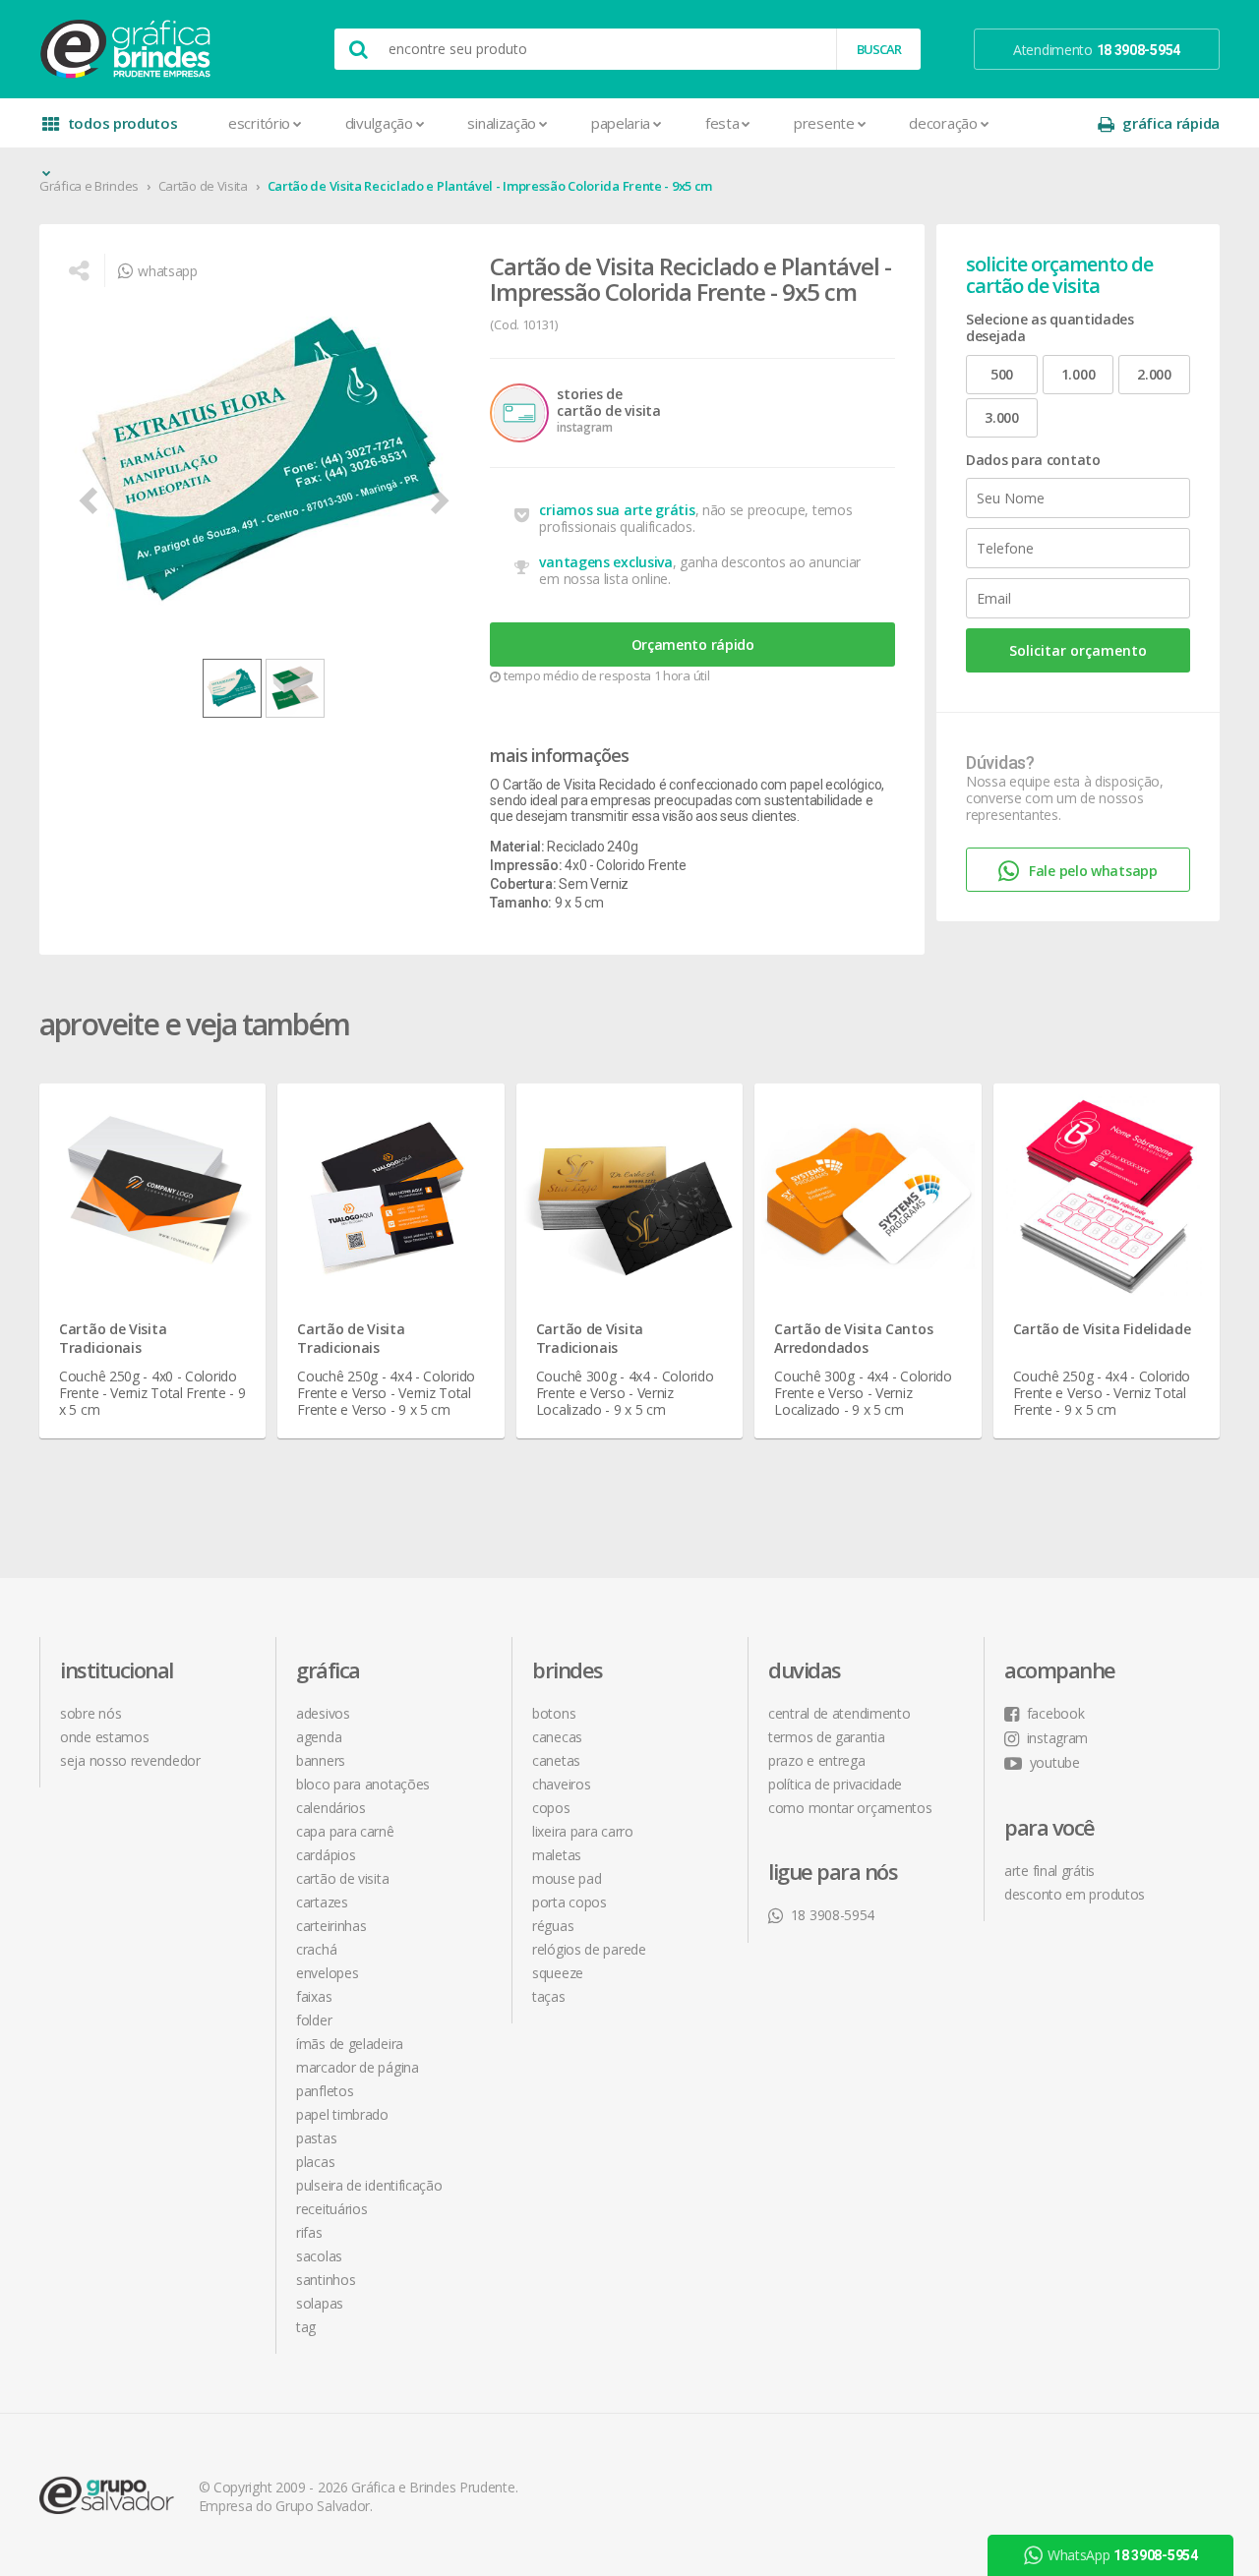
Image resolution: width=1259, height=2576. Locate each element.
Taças (549, 1996)
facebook (1055, 1713)
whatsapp (167, 271)
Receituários (331, 2209)
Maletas (557, 1855)
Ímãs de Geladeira (350, 2044)
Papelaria (621, 123)
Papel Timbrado (342, 2114)
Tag (306, 2327)
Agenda (319, 1737)
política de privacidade (835, 1784)
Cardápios (326, 1855)
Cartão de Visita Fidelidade (1102, 1329)
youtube (1055, 1762)
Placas (315, 2162)
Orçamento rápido (693, 644)
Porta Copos (570, 1902)
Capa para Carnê (345, 1831)
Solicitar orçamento (1078, 650)
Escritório (259, 123)
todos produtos (123, 123)
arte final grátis (1049, 1871)
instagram (1057, 1738)
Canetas (556, 1760)
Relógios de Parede (589, 1949)
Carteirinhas (331, 1926)
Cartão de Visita (203, 186)
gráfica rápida (1171, 123)
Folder (314, 2020)
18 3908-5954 (833, 1915)
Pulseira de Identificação (369, 2185)
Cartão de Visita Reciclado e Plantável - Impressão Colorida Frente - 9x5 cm (490, 186)
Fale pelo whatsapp (1093, 871)
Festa (722, 123)
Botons (554, 1713)
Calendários (331, 1808)
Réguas (553, 1926)
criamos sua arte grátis (617, 510)
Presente (824, 123)
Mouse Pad (567, 1878)
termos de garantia (827, 1737)
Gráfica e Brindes (89, 186)
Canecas (557, 1737)
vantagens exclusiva (605, 562)
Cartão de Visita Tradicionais (113, 1338)
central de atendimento (839, 1713)
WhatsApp (1123, 2555)
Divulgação (379, 123)
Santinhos (326, 2280)
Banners (321, 1760)
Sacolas (319, 2256)
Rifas (309, 2232)
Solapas (320, 2303)
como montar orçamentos (850, 1808)
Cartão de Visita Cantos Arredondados (853, 1338)
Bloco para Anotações (363, 1784)
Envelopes (327, 1973)
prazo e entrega (817, 1760)
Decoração (943, 123)
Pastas (316, 2138)
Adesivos (323, 1713)
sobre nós (90, 1713)
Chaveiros (561, 1784)
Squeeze (558, 1973)
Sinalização (502, 123)
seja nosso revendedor (130, 1760)
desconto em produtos (1075, 1894)
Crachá (316, 1949)
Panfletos (325, 2091)
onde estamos (104, 1737)
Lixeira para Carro (583, 1831)
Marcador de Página (358, 2067)
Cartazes (322, 1902)
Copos (551, 1808)
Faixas (314, 1996)
